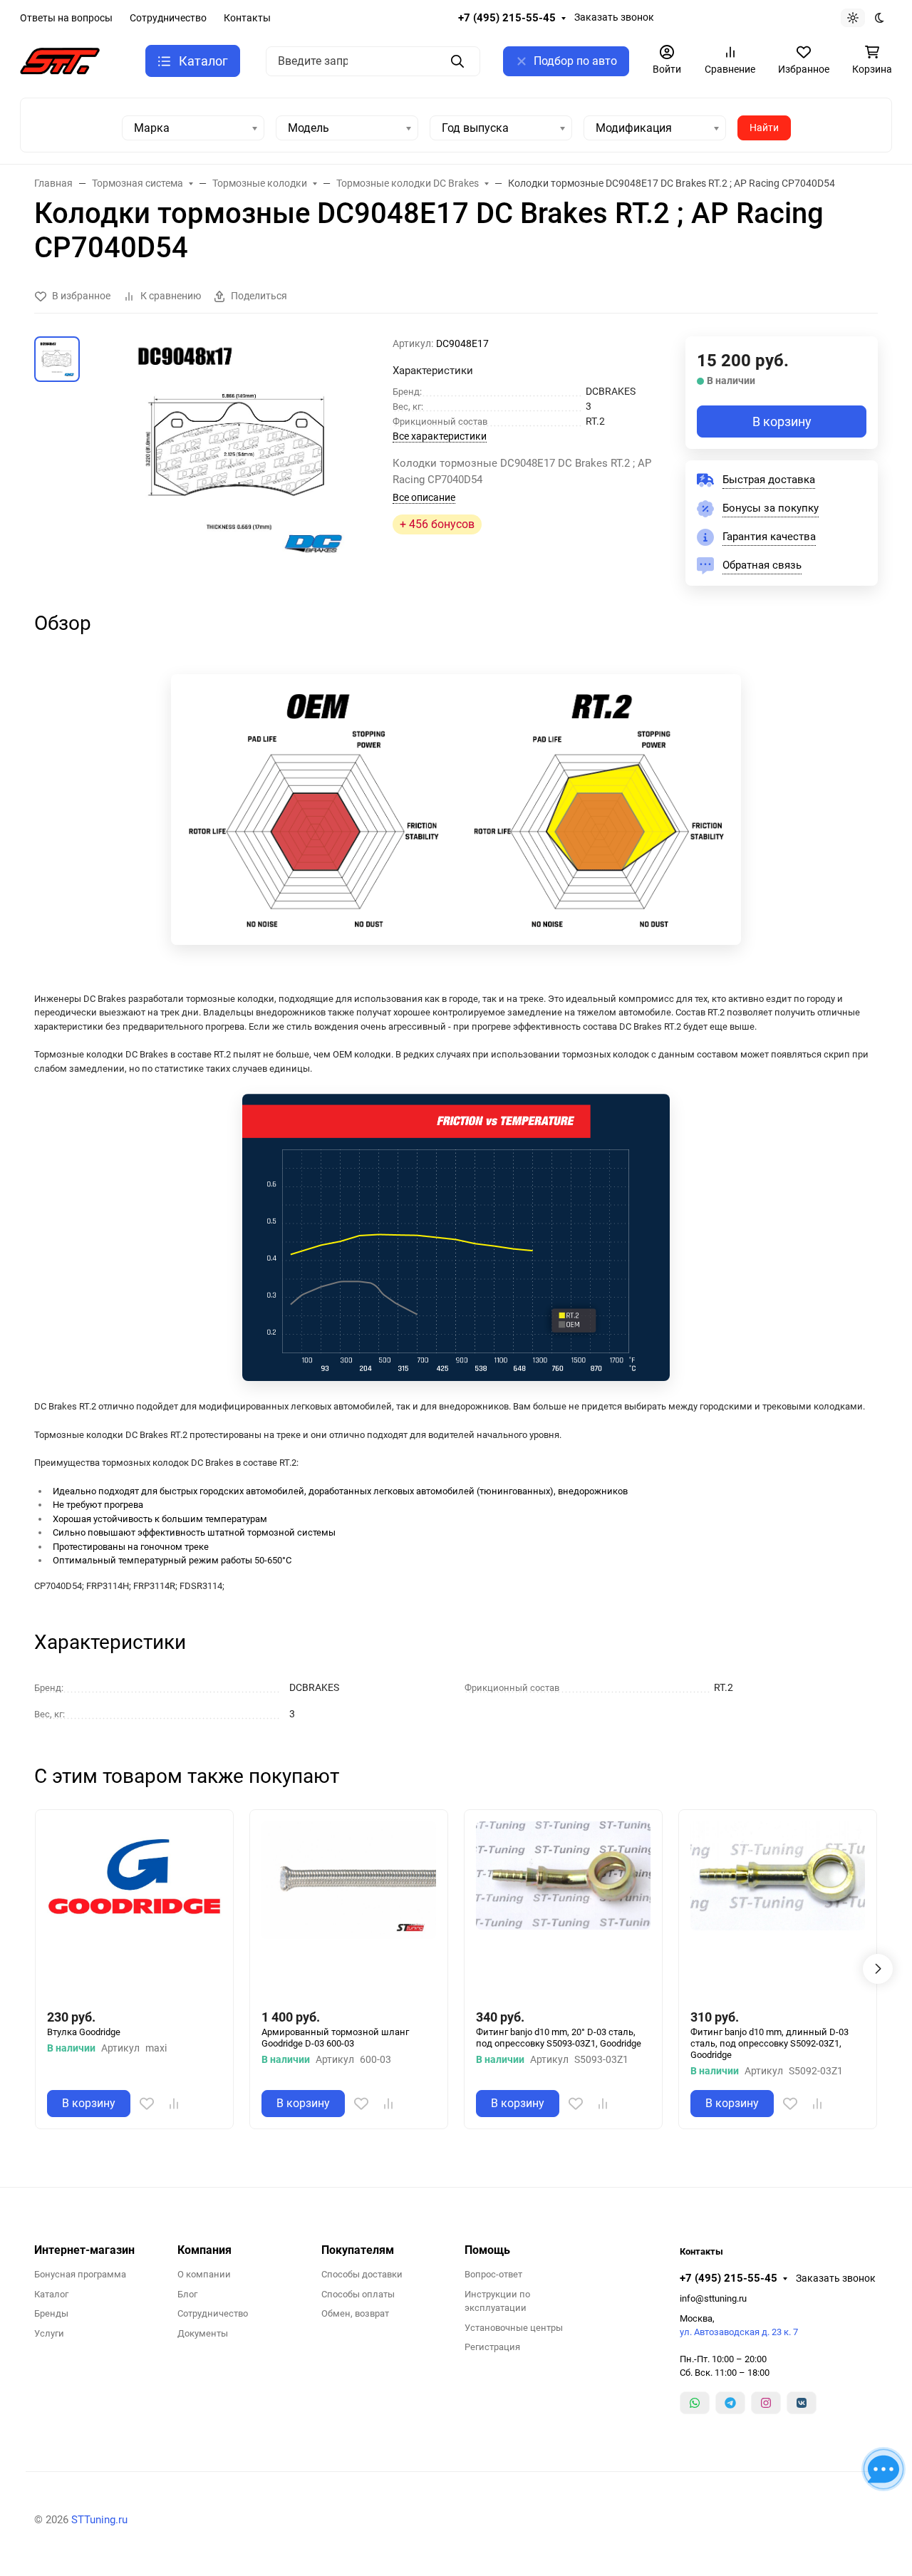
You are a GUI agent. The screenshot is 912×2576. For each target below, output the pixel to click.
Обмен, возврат (355, 2313)
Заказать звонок (614, 17)
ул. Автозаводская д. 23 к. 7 (739, 2332)
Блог (187, 2294)
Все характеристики (440, 436)
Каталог (51, 2294)
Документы (203, 2333)
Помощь (487, 2250)
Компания (204, 2250)
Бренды (51, 2313)
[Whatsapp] (695, 2403)
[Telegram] (730, 2403)
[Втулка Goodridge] (134, 1909)
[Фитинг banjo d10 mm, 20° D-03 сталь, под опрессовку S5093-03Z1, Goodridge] (563, 1909)
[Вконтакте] (802, 2403)
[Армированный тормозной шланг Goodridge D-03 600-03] (349, 1909)
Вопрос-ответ (493, 2274)
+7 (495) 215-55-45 (507, 18)
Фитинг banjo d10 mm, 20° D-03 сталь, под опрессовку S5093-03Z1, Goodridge (559, 2038)
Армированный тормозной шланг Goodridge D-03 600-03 (335, 2038)
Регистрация (492, 2347)
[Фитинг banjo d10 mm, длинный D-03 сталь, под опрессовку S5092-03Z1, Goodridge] (778, 1909)
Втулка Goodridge (84, 2032)
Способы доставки (362, 2274)
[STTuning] (60, 60)
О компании (204, 2274)
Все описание (424, 497)
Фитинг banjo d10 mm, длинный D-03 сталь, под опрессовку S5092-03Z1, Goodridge (769, 2044)
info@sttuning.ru (713, 2298)
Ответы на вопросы (66, 18)
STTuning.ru (99, 2520)
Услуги (49, 2333)
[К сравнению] (174, 2104)
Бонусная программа (80, 2274)
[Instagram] (766, 2403)
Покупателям (358, 2250)
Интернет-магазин (84, 2250)
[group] (239, 449)
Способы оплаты (358, 2294)
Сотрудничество (168, 18)
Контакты (247, 18)
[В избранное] (147, 2104)
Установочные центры (514, 2328)
